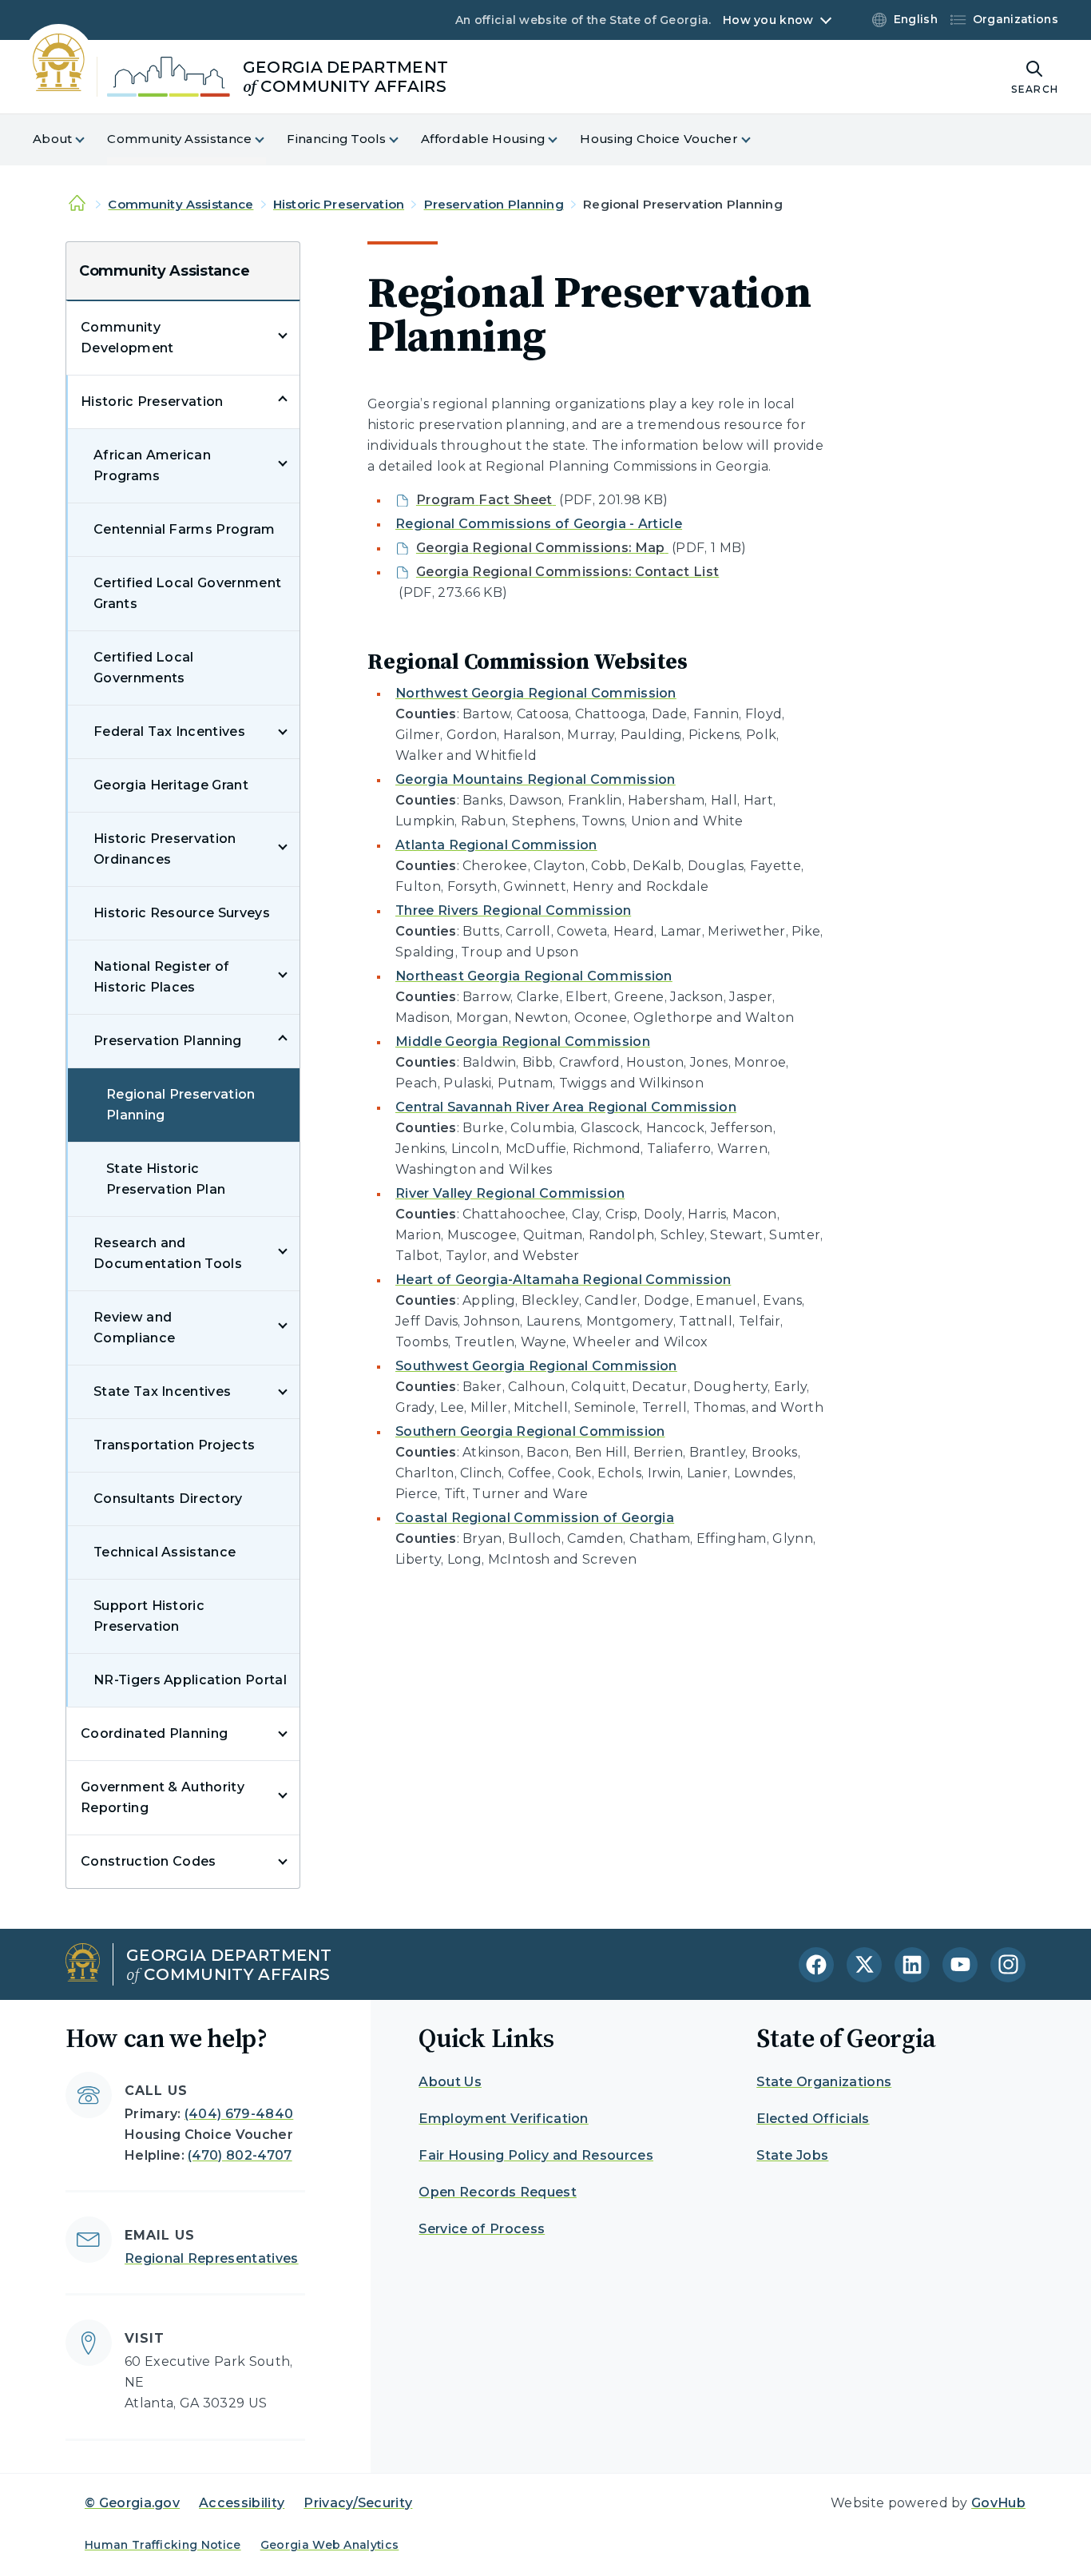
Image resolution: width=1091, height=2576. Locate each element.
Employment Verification (503, 2119)
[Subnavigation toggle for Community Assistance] (269, 139)
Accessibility (242, 2503)
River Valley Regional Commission (510, 1193)
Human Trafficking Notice (163, 2545)
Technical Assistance (165, 1552)
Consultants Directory (168, 1499)
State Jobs (792, 2155)
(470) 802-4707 (240, 2155)
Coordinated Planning (154, 1733)
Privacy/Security (358, 2503)
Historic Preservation (339, 204)
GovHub (998, 2503)
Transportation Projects (174, 1445)
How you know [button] (768, 20)
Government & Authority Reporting (163, 1797)
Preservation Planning (494, 204)
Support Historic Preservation (149, 1616)
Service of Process (482, 2229)
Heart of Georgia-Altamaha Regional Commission (563, 1280)
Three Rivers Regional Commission (513, 910)
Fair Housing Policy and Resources (536, 2155)
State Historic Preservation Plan (166, 1179)
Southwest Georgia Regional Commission (536, 1366)
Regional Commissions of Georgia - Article (539, 524)
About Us (450, 2082)
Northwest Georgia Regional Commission (536, 693)
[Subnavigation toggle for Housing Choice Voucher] (756, 139)
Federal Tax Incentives (169, 731)
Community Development (127, 338)
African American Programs (152, 465)
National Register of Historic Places (161, 977)
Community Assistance (181, 204)
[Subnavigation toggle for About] (89, 139)
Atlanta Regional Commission (496, 845)
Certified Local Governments (144, 668)
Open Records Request (497, 2192)
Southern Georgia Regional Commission (530, 1431)
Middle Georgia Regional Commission (523, 1042)
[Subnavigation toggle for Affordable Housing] (562, 139)
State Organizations (824, 2082)
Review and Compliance (134, 1328)
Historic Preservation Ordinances (165, 849)
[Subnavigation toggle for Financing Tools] (403, 139)
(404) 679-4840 (239, 2114)
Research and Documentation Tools (168, 1253)
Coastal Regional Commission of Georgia (535, 1518)
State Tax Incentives (162, 1391)
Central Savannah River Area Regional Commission (566, 1107)
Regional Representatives (212, 2258)
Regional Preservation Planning (181, 1105)
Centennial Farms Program (184, 529)
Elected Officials (813, 2119)
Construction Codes (149, 1861)
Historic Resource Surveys (182, 913)
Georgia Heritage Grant (171, 785)
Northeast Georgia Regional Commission (534, 976)
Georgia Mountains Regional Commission (536, 779)
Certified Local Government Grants (187, 593)
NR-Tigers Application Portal (190, 1680)
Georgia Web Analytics (330, 2545)
